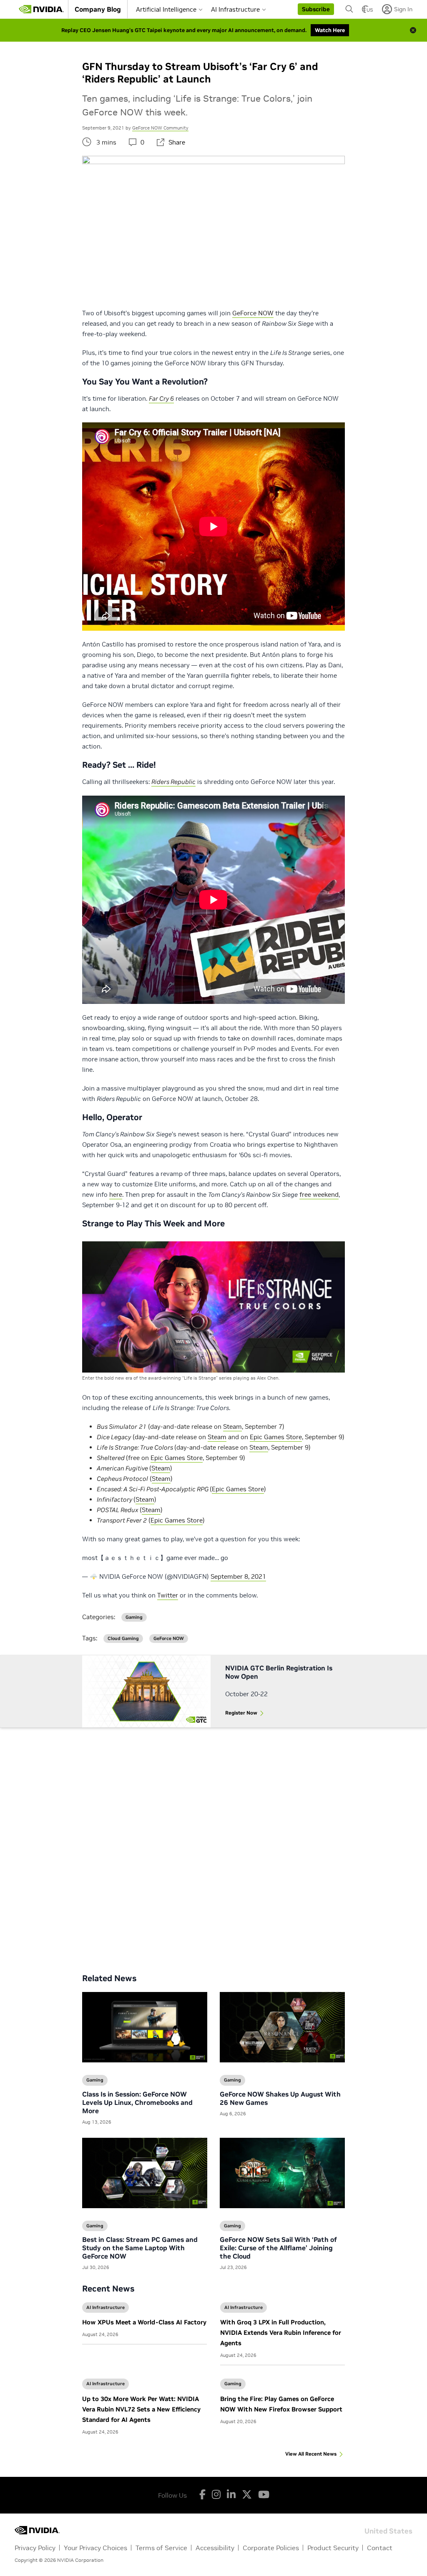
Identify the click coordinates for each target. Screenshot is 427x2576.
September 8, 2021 (238, 1576)
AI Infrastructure (235, 9)
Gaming (233, 2384)
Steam (232, 1427)
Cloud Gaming (123, 1639)
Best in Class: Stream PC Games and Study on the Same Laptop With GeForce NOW (140, 2248)
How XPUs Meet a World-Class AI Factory (144, 2322)
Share (177, 142)
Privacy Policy (35, 2548)
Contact (380, 2548)
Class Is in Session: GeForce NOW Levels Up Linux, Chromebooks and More (137, 2102)
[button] (316, 9)
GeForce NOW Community (160, 128)
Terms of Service (161, 2548)
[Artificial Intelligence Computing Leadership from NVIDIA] (41, 9)
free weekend (319, 1194)
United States (388, 2530)
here (116, 1194)
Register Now (241, 1713)
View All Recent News (311, 2454)
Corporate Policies (271, 2548)
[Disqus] (213, 1844)
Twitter (168, 1595)
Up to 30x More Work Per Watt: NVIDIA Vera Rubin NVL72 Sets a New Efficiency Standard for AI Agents (141, 2409)
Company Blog (98, 9)
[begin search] (349, 9)
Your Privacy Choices (95, 2548)
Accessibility (215, 2548)
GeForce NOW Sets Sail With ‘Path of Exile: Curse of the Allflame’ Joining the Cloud (278, 2248)
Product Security (333, 2548)
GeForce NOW (253, 313)
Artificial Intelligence (166, 9)
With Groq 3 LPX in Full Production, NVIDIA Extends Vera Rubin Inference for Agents (281, 2333)
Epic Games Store (276, 1437)
